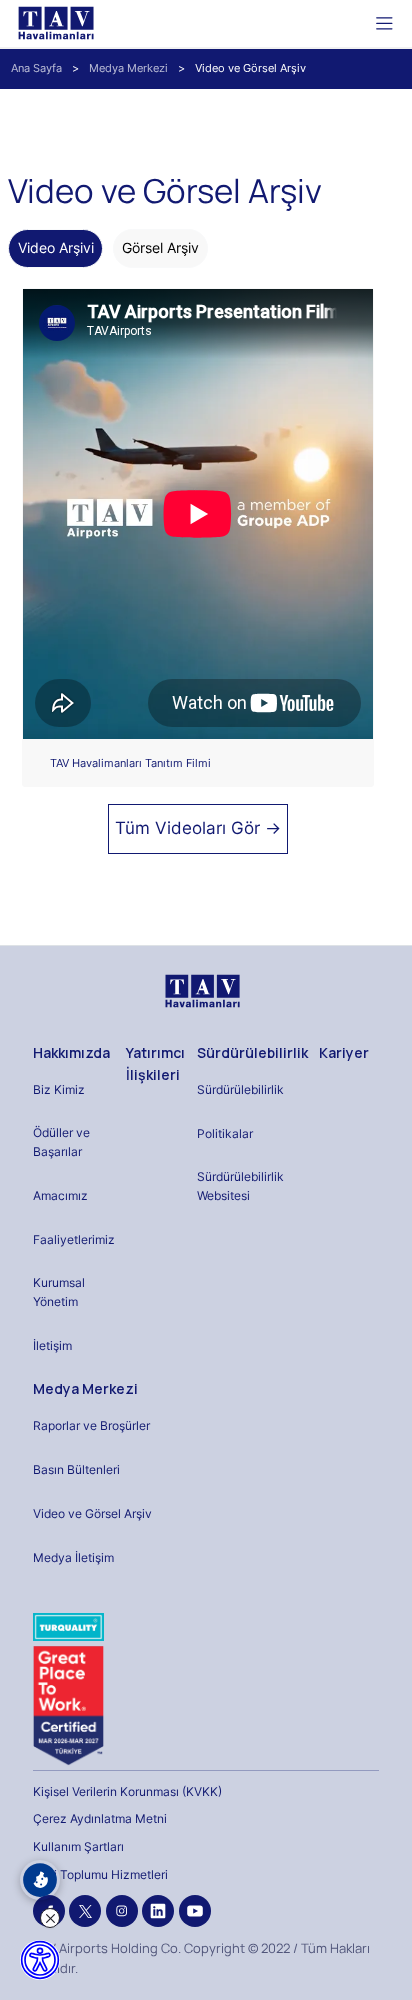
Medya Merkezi (128, 68)
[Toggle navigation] (384, 23)
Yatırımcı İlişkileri (155, 1063)
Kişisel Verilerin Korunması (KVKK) (127, 1791)
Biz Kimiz (59, 1089)
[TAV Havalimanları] (200, 991)
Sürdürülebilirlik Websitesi (240, 1186)
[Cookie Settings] (40, 1880)
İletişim (52, 1345)
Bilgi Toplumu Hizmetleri (100, 1874)
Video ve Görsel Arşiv (92, 1513)
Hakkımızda (71, 1052)
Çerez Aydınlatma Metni (100, 1818)
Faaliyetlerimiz (74, 1239)
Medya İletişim (73, 1557)
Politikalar (225, 1133)
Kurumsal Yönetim (59, 1292)
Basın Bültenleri (76, 1469)
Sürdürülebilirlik (252, 1052)
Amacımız (60, 1195)
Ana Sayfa (36, 68)
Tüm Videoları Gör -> (198, 828)
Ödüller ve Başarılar (61, 1142)
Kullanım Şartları (78, 1846)
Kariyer (344, 1052)
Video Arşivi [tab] (56, 247)
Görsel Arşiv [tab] (160, 247)
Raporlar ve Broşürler (91, 1425)
